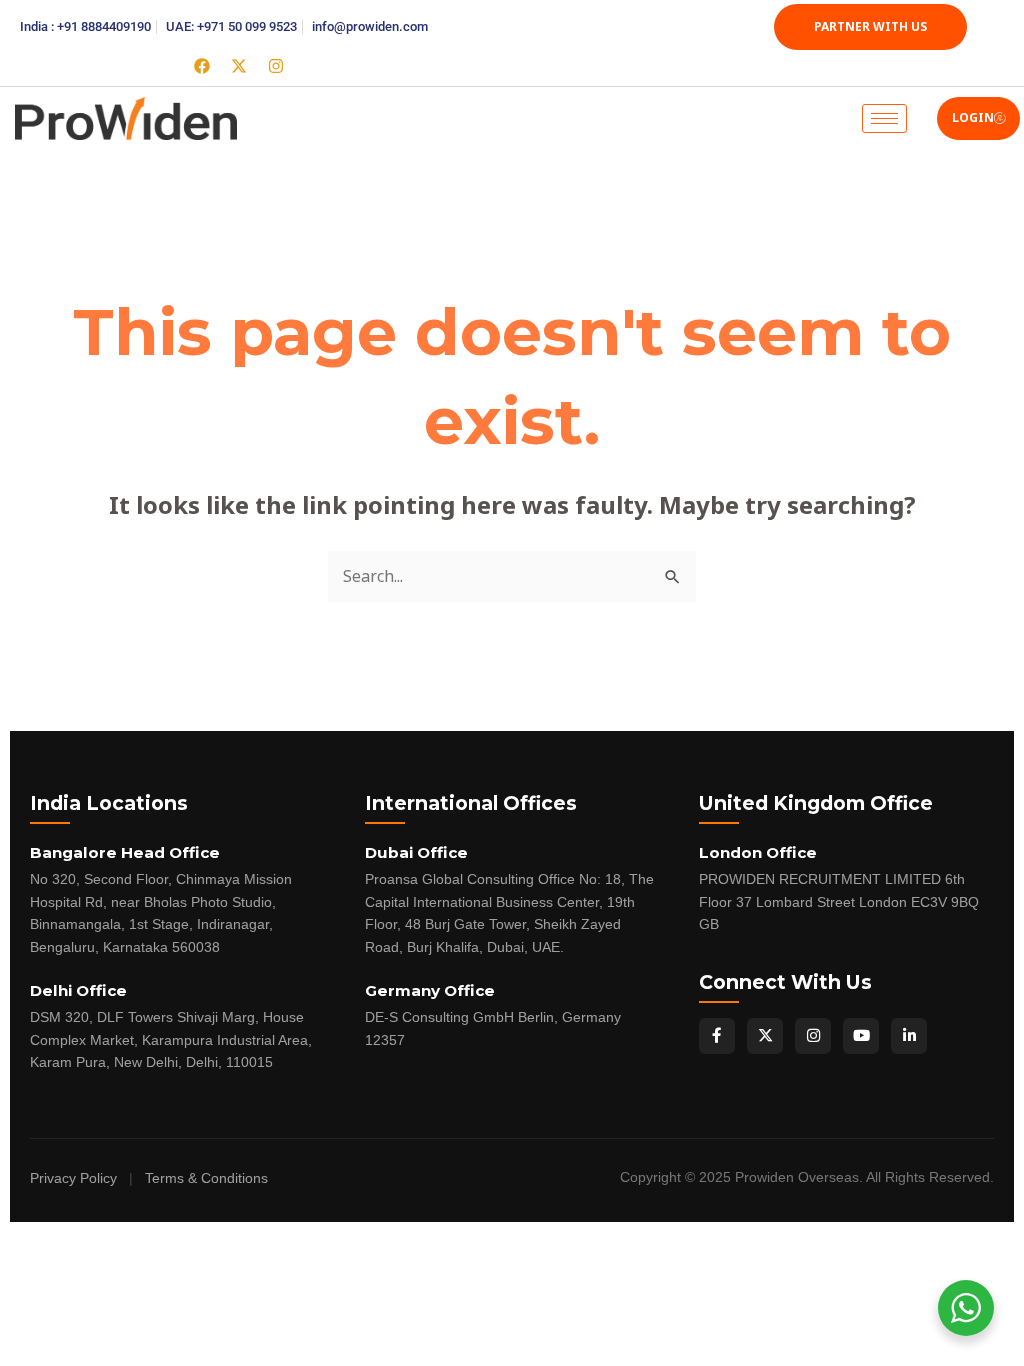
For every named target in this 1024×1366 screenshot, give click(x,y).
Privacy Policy (73, 1178)
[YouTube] (861, 1036)
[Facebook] (717, 1036)
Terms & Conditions (206, 1178)
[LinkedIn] (909, 1036)
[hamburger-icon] (884, 118)
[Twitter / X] (765, 1036)
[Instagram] (813, 1036)
